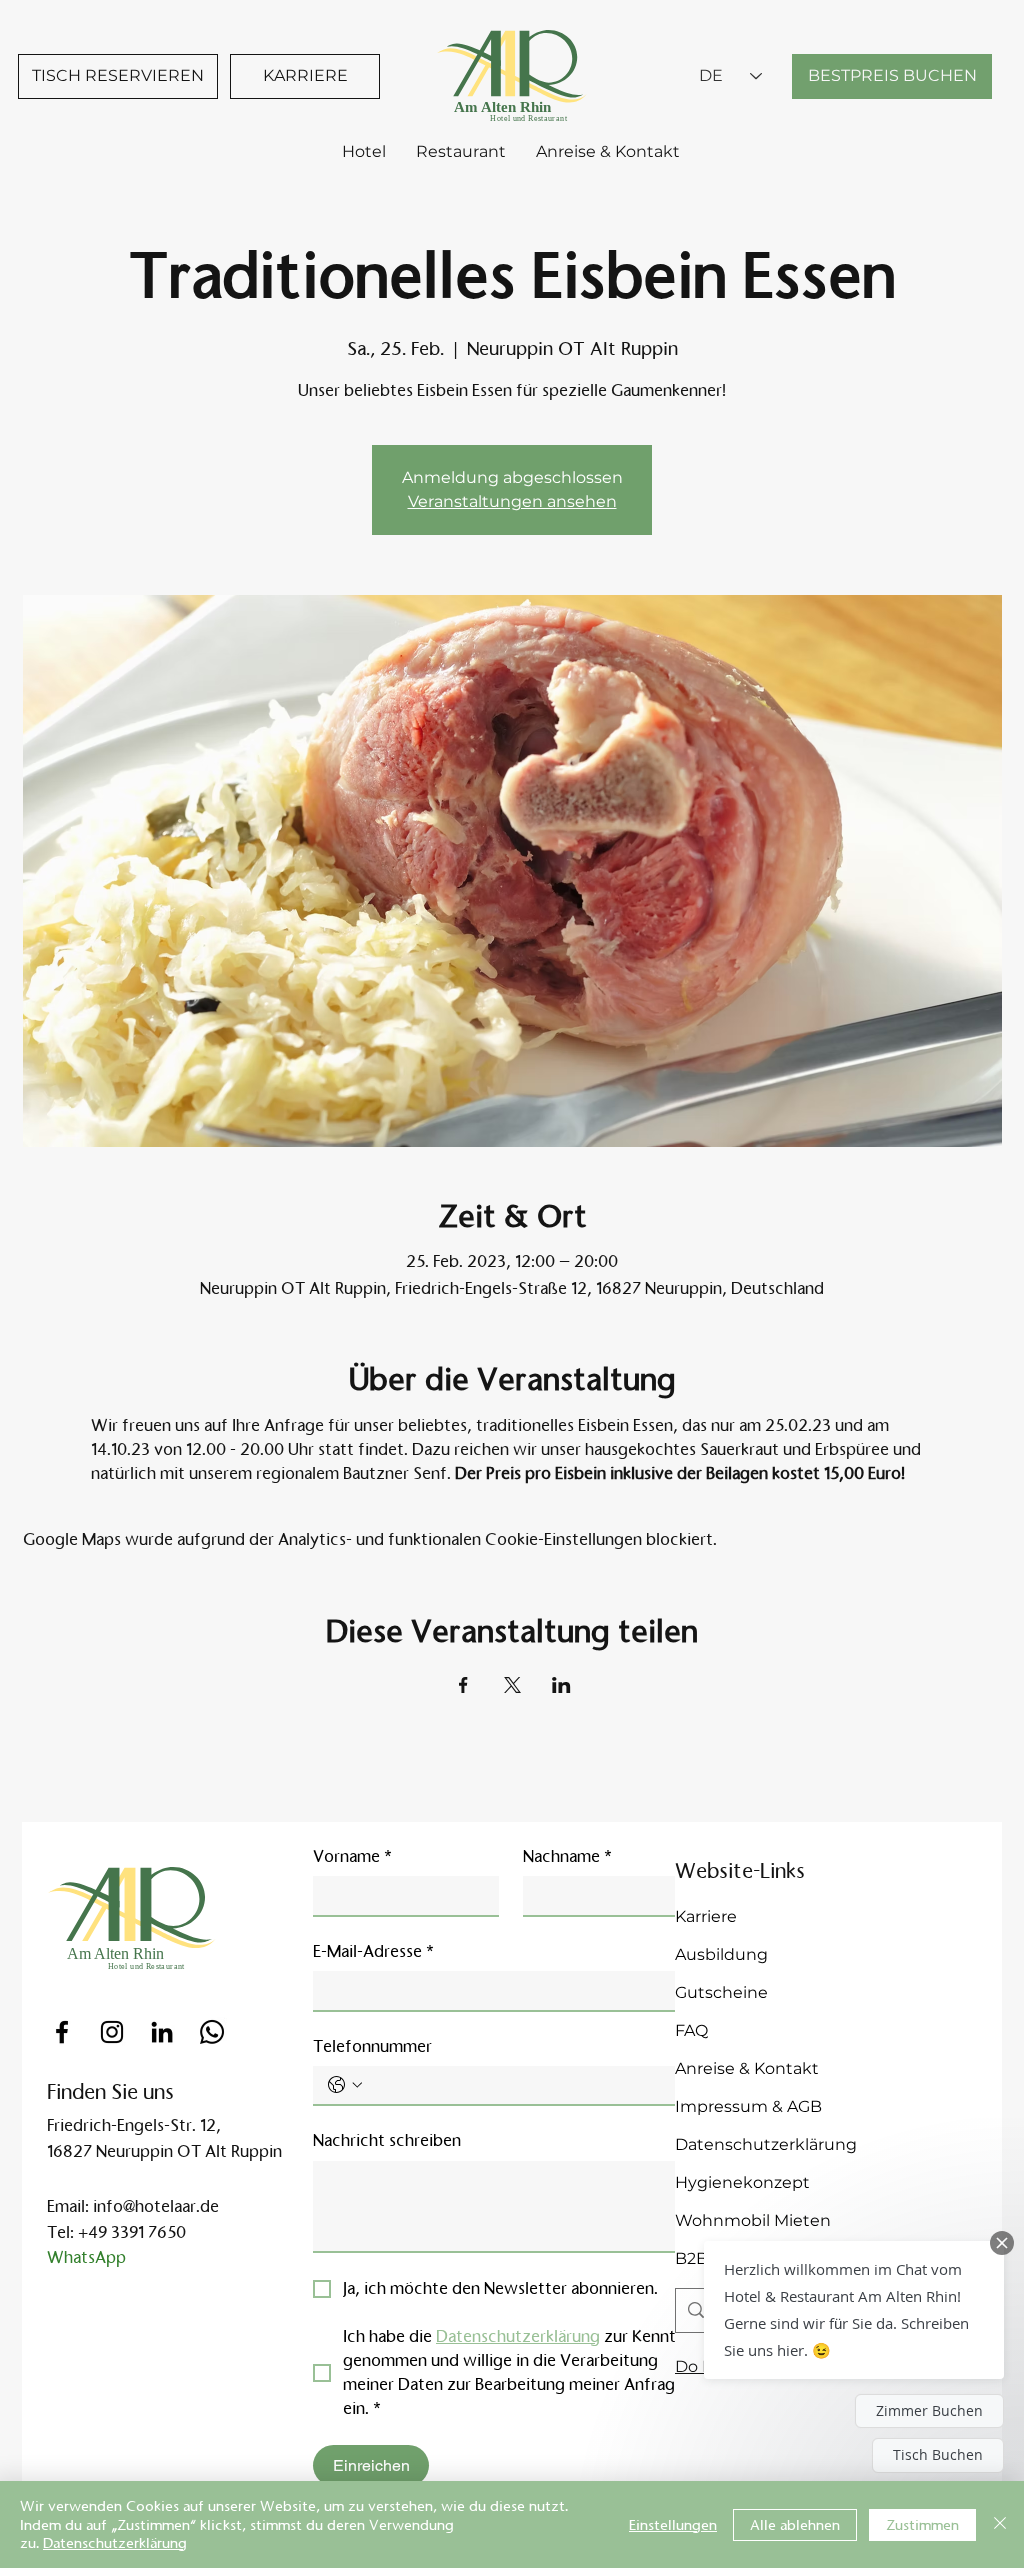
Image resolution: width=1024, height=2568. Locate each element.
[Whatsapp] (212, 2032)
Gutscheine (721, 1992)
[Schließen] (1000, 2524)
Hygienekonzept (742, 2182)
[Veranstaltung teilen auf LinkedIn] (561, 1685)
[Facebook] (62, 2032)
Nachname (567, 1856)
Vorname (352, 1856)
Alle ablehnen (795, 2525)
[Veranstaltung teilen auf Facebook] (463, 1685)
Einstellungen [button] (673, 2525)
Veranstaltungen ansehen (512, 501)
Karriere (706, 1916)
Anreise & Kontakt (747, 2068)
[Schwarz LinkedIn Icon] (162, 2032)
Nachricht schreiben (387, 2140)
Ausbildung (721, 1954)
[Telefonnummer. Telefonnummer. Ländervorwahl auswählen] (345, 2085)
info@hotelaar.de (156, 2206)
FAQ (691, 2030)
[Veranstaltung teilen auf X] (512, 1685)
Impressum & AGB (748, 2106)
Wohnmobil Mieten (753, 2220)
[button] (854, 2310)
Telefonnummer (372, 2046)
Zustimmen (922, 2525)
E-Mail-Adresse (373, 1951)
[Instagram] (112, 2032)
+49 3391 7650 (132, 2232)
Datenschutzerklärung (766, 2144)
